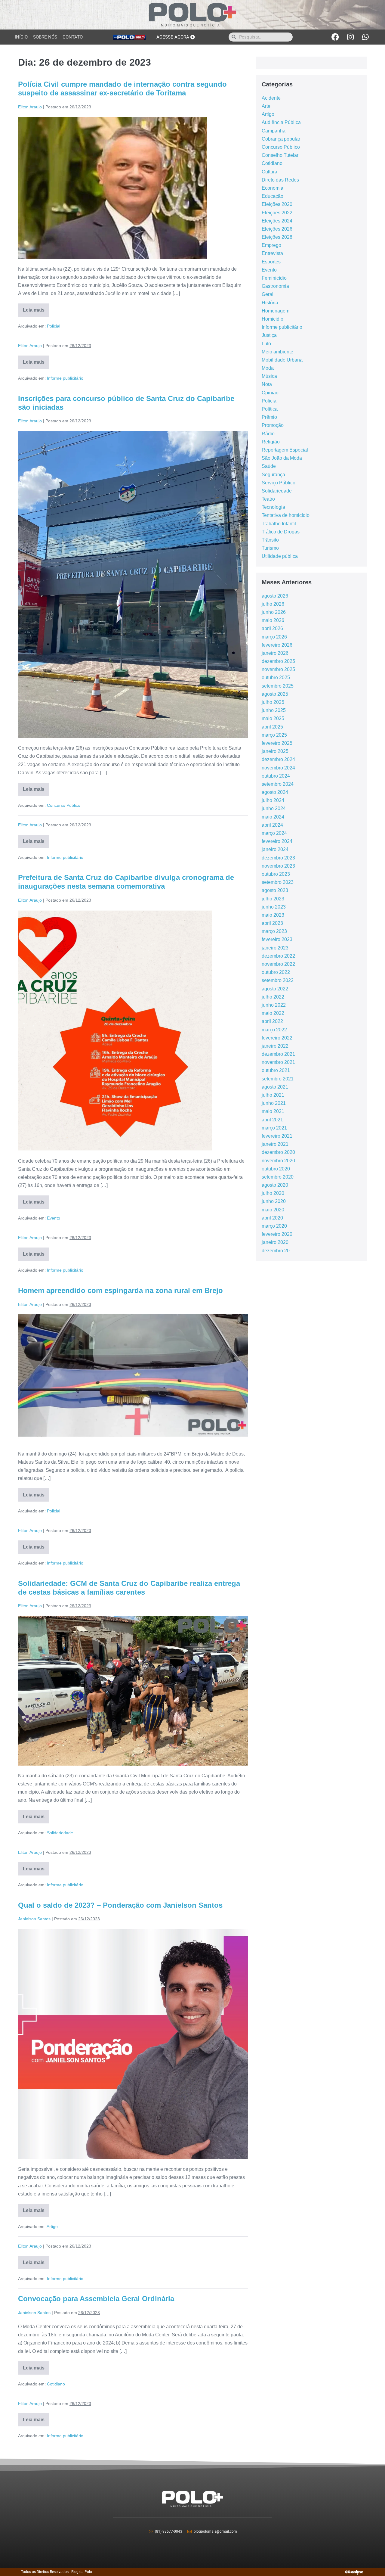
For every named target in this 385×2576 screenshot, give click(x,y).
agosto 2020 (275, 1185)
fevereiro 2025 (277, 743)
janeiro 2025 (275, 751)
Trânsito (270, 540)
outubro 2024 (276, 776)
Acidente (271, 98)
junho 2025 (274, 710)
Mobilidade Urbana (282, 360)
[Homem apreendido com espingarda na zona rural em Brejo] (133, 1379)
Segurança (273, 475)
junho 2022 (274, 1005)
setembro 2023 (278, 882)
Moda (268, 368)
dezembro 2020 (278, 1152)
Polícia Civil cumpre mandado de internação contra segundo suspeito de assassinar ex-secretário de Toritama (122, 89)
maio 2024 (273, 817)
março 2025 (274, 735)
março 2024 (274, 833)
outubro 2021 (276, 1070)
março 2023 (274, 931)
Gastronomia (275, 286)
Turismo (270, 548)
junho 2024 (274, 808)
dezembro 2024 (278, 759)
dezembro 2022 (278, 956)
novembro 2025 (278, 669)
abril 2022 (272, 1021)
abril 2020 (272, 1218)
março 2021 (274, 1128)
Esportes (271, 262)
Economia (273, 188)
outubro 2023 (276, 874)
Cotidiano (56, 2384)
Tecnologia (273, 507)
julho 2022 (273, 997)
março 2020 (274, 1226)
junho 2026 (274, 612)
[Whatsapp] (365, 37)
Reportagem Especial (285, 450)
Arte (266, 106)
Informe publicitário (65, 378)
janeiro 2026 (275, 653)
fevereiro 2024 (277, 841)
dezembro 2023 (278, 858)
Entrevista (272, 253)
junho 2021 (274, 1103)
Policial (54, 326)
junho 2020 (274, 1201)
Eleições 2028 (277, 237)
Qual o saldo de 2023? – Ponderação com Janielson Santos (120, 1905)
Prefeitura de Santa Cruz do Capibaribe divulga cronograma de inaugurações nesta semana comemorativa (126, 882)
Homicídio (273, 319)
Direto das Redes (280, 180)
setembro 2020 (278, 1177)
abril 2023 (272, 923)
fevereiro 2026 (277, 645)
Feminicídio (274, 278)
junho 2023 (274, 907)
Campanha (274, 131)
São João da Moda (282, 458)
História (270, 303)
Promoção (273, 425)
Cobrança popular (281, 139)
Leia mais (36, 308)
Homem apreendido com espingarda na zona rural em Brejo (120, 1290)
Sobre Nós (45, 37)
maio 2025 (273, 718)
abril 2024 (272, 825)
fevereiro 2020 (277, 1234)
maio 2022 (273, 1013)
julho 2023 (273, 899)
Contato (73, 37)
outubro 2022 (276, 972)
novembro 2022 (278, 964)
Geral (268, 294)
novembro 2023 (278, 866)
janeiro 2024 (275, 849)
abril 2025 (272, 727)
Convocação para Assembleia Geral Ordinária (96, 2299)
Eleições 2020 (277, 204)
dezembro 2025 (278, 661)
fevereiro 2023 (277, 939)
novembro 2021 (278, 1062)
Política (270, 409)
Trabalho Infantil (279, 524)
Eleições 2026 (277, 229)
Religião (271, 442)
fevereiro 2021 (277, 1136)
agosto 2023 (275, 890)
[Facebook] (335, 37)
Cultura (269, 172)
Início (21, 37)
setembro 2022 (278, 980)
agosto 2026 (275, 596)
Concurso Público (64, 805)
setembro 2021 (278, 1079)
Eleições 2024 (277, 221)
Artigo (52, 2226)
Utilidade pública (280, 556)
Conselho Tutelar (280, 155)
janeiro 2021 (275, 1144)
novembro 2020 (278, 1161)
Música (269, 376)
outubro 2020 (276, 1169)
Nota (267, 384)
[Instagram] (350, 37)
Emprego (271, 245)
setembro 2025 (278, 686)
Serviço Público (279, 483)
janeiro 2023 (275, 948)
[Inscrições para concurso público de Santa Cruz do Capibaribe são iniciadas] (133, 584)
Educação (273, 196)
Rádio (268, 434)
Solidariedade (60, 1833)
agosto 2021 (275, 1087)
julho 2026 (273, 604)
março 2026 (274, 637)
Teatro (268, 499)
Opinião (270, 393)
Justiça (269, 335)
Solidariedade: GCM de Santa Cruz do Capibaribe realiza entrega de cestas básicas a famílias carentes (129, 1588)
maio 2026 (273, 620)
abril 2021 (272, 1120)
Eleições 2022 (277, 213)
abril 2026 (272, 628)
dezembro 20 (276, 1251)
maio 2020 (273, 1210)
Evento (54, 1218)
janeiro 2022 (275, 1046)
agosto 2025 (275, 694)
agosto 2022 (275, 989)
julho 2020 (273, 1193)
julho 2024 (273, 800)
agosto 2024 (275, 792)
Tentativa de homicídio (286, 515)
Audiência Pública (281, 122)
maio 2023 (273, 915)
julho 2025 (273, 702)
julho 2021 (273, 1095)
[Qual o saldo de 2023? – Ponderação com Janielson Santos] (133, 2044)
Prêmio (269, 417)
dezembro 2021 (278, 1054)
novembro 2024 (278, 768)
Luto (266, 344)
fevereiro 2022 (277, 1038)
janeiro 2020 (275, 1242)
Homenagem (276, 311)
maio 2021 (273, 1111)
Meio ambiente (277, 352)
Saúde (269, 466)
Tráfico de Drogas (281, 532)
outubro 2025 (276, 677)
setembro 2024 (278, 784)
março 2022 (274, 1030)
